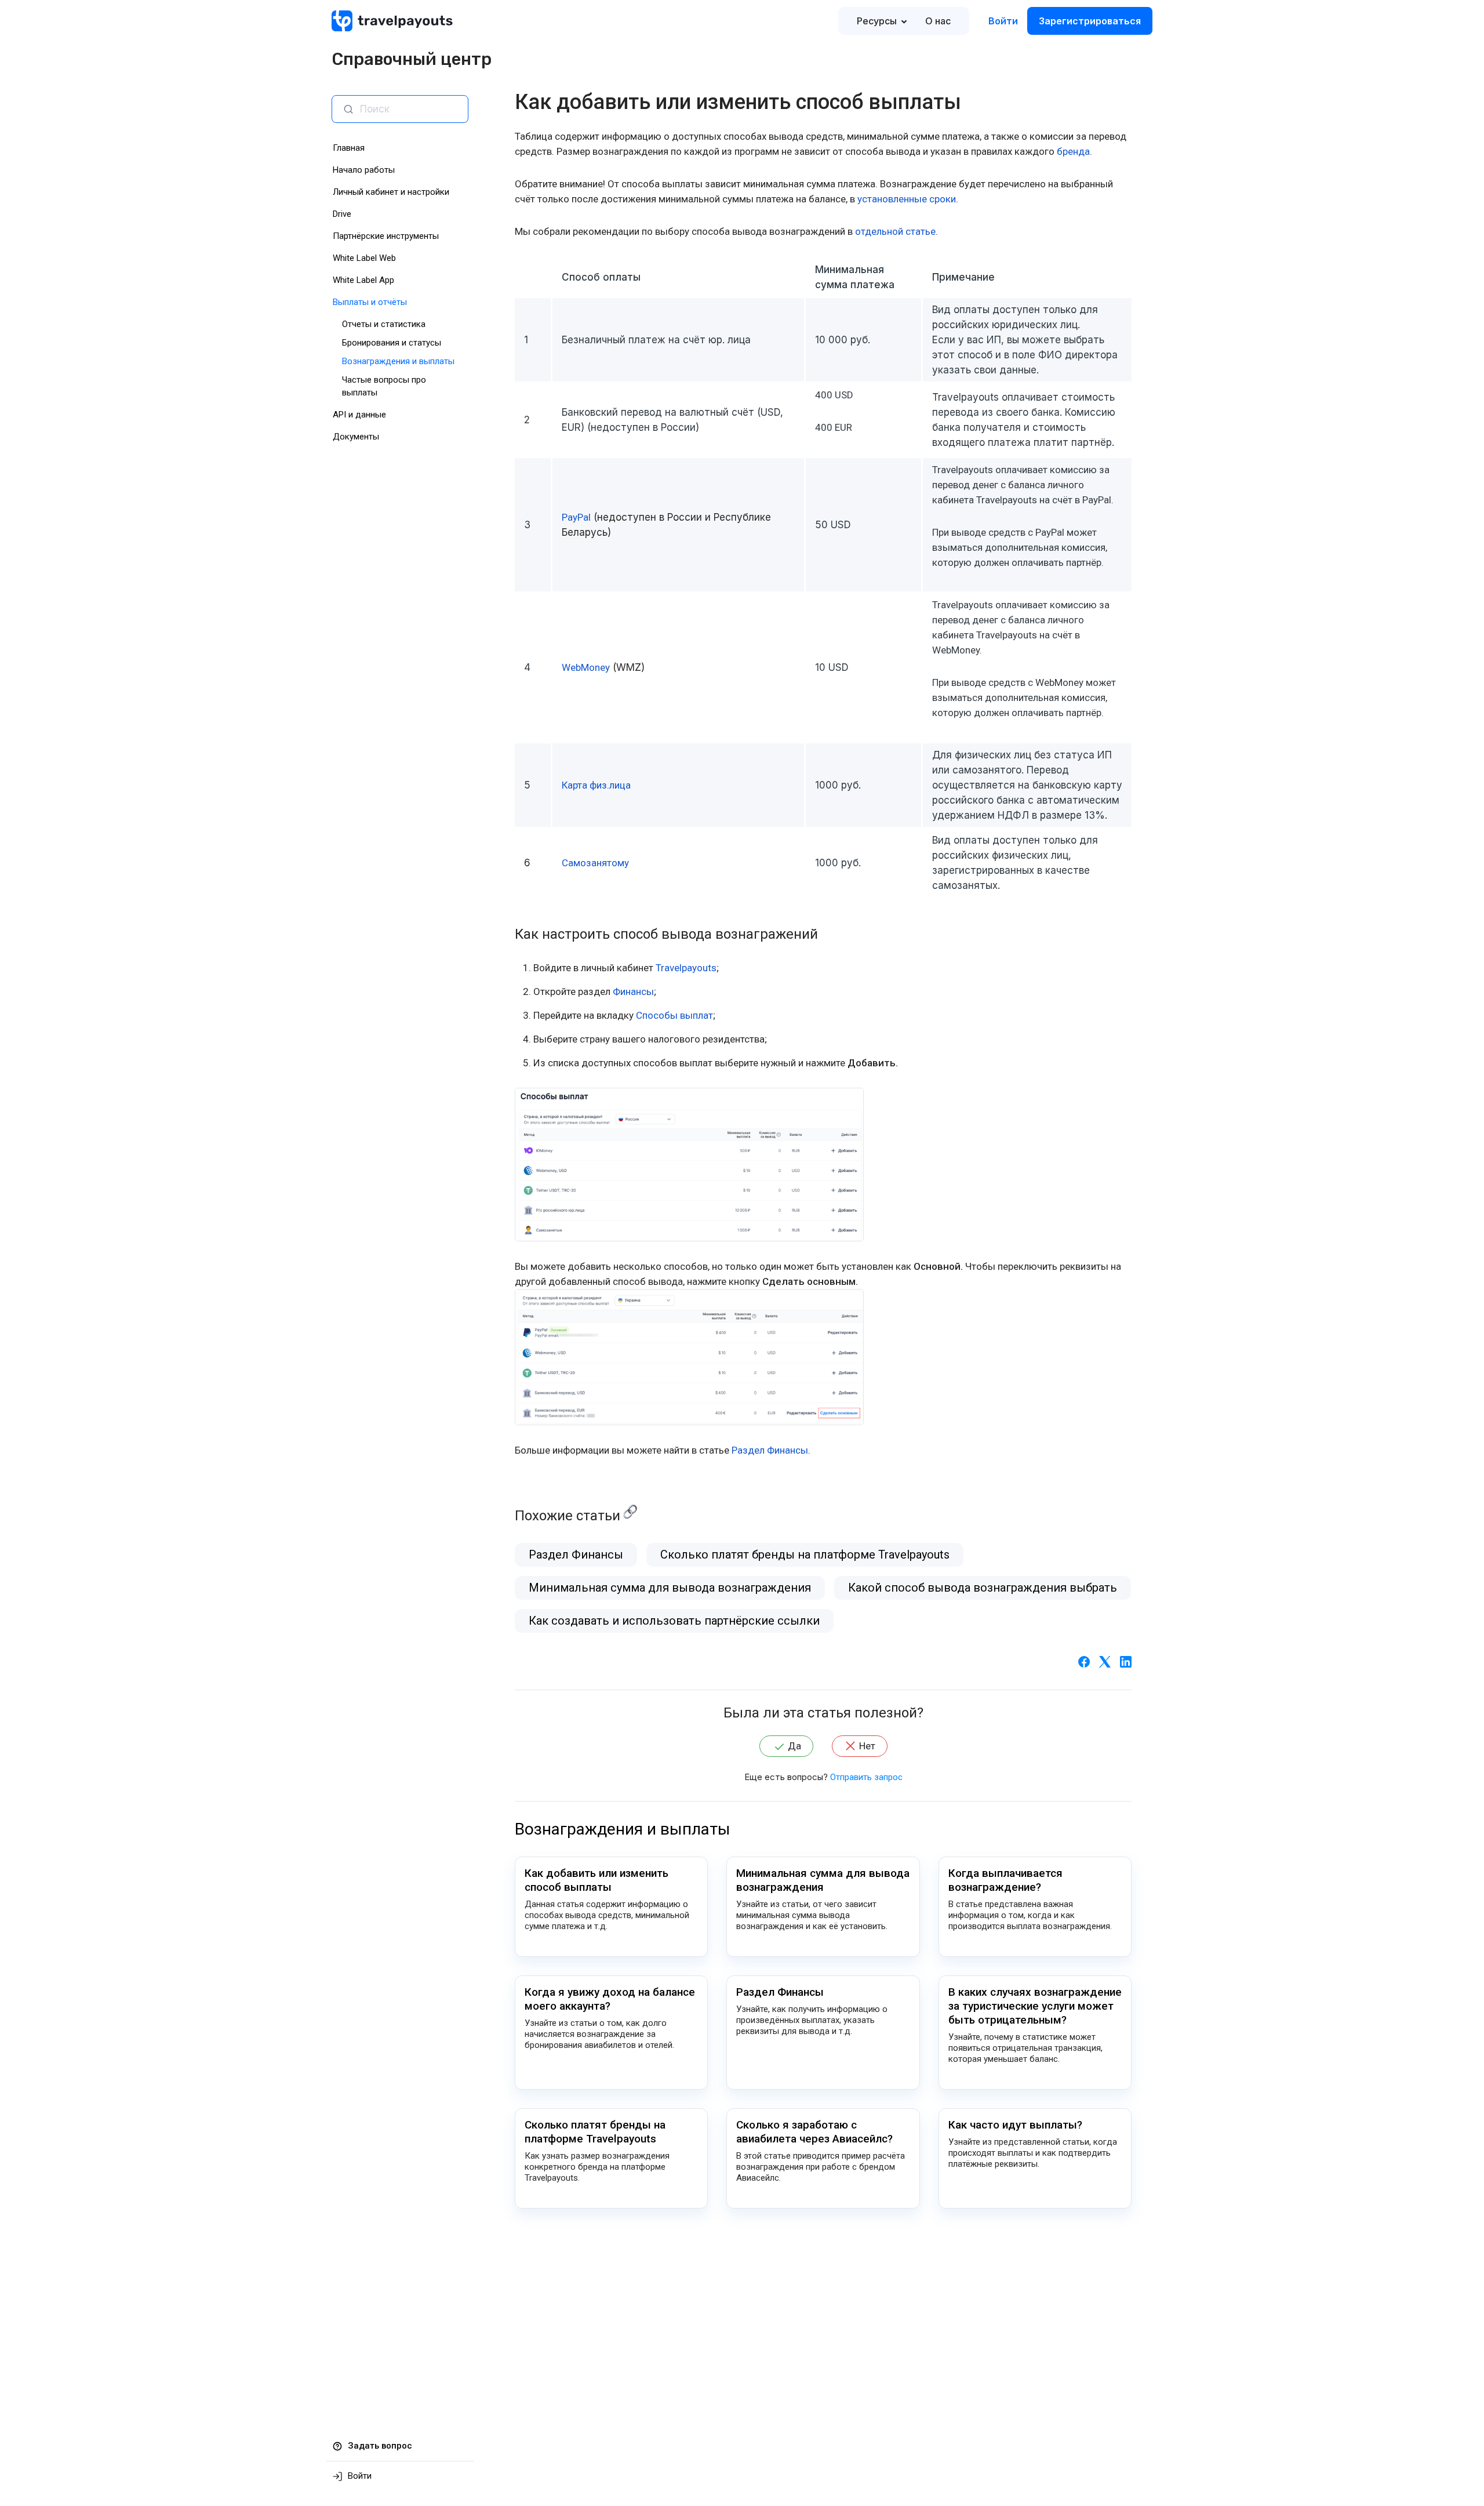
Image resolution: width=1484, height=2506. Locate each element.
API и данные (359, 415)
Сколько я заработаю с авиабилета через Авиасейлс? (814, 2132)
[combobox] (409, 109)
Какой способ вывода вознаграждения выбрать (983, 1588)
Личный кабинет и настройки (391, 192)
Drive (342, 214)
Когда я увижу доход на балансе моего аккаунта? (610, 1999)
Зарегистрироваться (1090, 21)
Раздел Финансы (576, 1555)
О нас (938, 21)
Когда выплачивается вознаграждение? (1005, 1880)
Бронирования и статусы (392, 343)
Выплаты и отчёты (370, 302)
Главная (349, 148)
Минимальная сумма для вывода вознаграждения (670, 1588)
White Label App (363, 280)
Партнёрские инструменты (386, 236)
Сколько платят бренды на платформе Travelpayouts (805, 1555)
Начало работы (364, 170)
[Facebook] (1084, 1661)
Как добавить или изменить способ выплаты (596, 1880)
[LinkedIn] (1126, 1661)
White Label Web (364, 258)
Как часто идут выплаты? (1015, 2125)
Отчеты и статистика (384, 324)
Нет (867, 1746)
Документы (356, 437)
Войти (1003, 21)
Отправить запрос (866, 1777)
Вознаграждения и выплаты (398, 361)
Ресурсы (877, 21)
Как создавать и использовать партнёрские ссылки (674, 1621)
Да (794, 1746)
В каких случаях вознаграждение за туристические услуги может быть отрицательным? (1035, 2006)
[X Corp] (1105, 1661)
